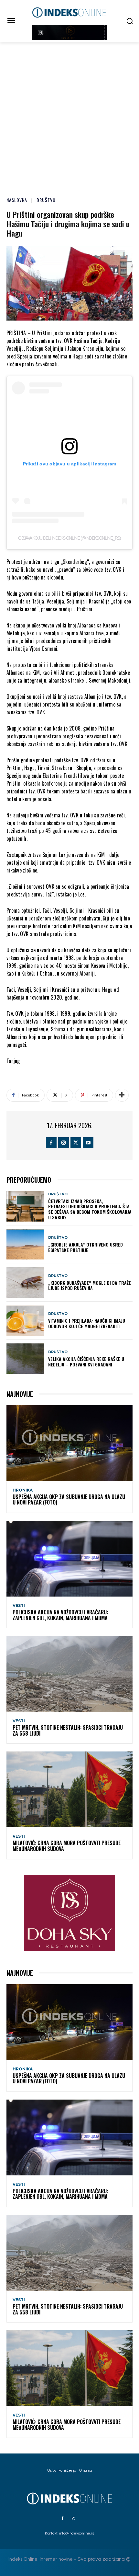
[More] (122, 1095)
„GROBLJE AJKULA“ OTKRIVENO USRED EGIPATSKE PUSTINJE (86, 1247)
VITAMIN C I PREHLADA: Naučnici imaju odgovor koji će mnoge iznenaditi (87, 1323)
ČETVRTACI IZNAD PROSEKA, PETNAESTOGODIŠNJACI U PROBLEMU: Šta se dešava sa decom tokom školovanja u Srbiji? (90, 1209)
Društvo (46, 200)
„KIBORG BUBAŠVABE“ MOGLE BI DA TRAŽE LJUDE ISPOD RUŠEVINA (90, 1285)
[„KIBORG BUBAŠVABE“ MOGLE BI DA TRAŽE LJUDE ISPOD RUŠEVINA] (25, 1282)
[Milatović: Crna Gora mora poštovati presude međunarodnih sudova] (69, 1789)
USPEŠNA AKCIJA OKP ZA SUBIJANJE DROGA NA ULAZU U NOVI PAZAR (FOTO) (69, 1500)
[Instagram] (64, 1143)
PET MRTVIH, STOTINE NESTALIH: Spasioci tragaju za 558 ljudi (68, 1730)
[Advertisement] (69, 115)
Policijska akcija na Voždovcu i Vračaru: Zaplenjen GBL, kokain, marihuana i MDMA (60, 1615)
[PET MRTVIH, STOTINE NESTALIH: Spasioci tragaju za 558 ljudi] (69, 1674)
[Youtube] (88, 1143)
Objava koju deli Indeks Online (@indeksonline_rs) (69, 538)
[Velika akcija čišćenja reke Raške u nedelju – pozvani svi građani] (25, 1359)
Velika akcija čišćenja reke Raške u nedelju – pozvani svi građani (86, 1362)
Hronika (23, 1490)
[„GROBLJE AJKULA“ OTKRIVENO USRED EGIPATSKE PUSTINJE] (25, 1245)
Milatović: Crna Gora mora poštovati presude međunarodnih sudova (67, 1846)
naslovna (17, 200)
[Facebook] (51, 1143)
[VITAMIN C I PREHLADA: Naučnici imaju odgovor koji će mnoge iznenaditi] (25, 1321)
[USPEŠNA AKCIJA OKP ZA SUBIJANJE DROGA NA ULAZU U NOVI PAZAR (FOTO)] (69, 1443)
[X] (76, 1143)
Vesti (19, 1606)
